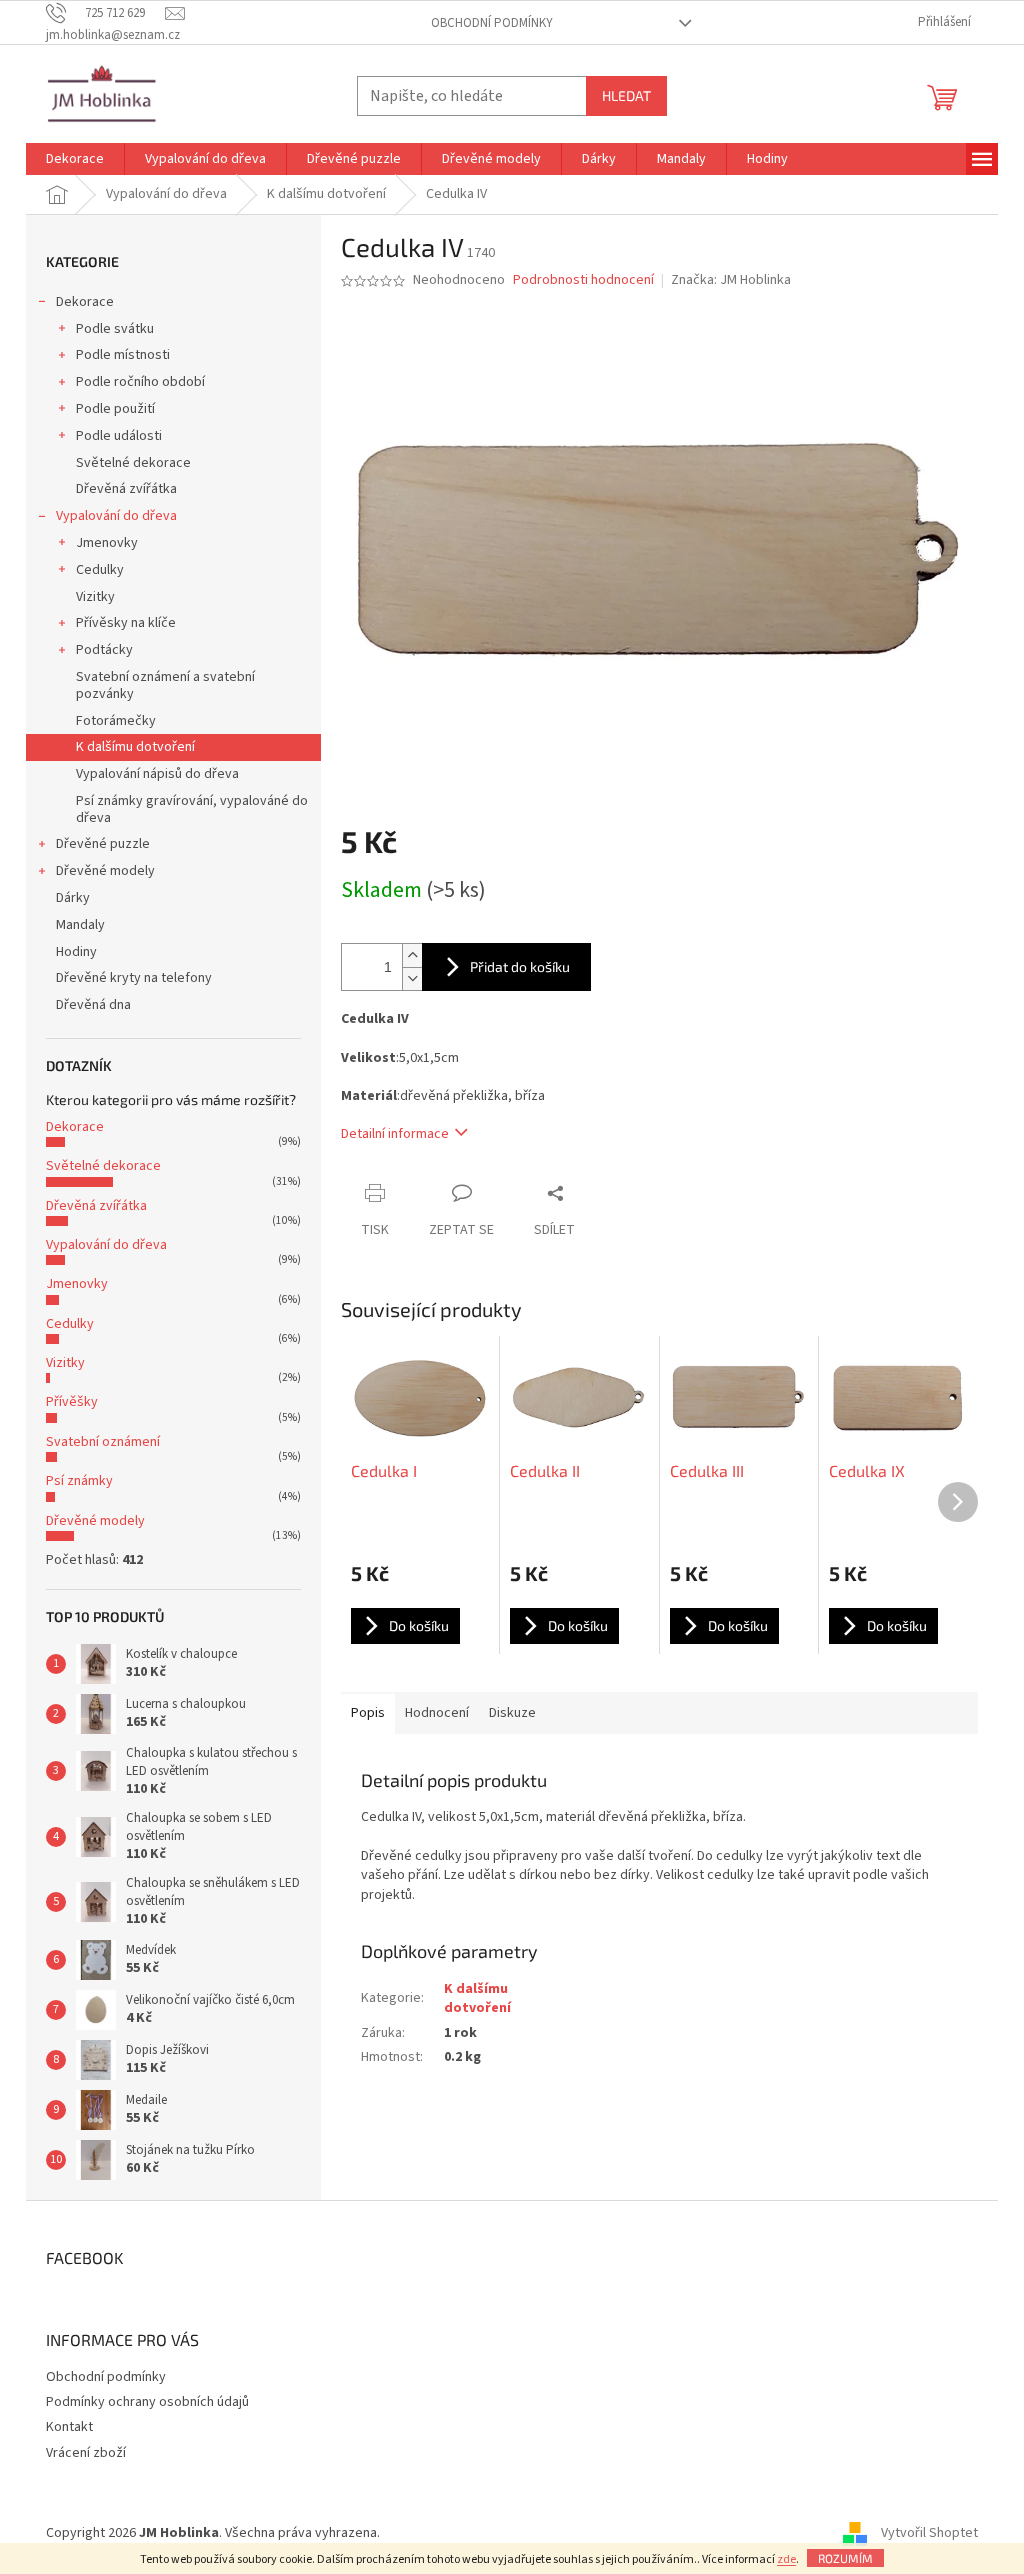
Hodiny (76, 952)
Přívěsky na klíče (126, 623)
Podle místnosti (123, 355)
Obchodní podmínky (492, 23)
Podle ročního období (140, 382)
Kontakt (69, 2427)
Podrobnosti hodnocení (583, 280)
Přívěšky (72, 1402)
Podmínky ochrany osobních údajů (147, 2402)
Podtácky (104, 650)
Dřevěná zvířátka (126, 489)
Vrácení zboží (86, 2453)
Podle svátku (115, 329)
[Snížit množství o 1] (412, 978)
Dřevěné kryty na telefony (134, 978)
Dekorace (85, 302)
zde (786, 2559)
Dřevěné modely (105, 871)
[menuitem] (75, 159)
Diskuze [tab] (512, 1713)
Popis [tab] (368, 1713)
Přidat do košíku (520, 966)
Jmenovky (107, 543)
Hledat (626, 95)
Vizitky (95, 597)
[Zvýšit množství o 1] (412, 955)
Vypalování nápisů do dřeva (157, 774)
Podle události (119, 436)
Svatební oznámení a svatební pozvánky (165, 685)
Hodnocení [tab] (437, 1713)
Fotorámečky (116, 721)
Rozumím (845, 2558)
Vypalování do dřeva (116, 516)
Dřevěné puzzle (103, 844)
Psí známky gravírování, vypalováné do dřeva (192, 809)
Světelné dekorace (133, 463)
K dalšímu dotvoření (135, 747)
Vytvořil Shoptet (929, 2533)
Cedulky (100, 570)
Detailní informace (395, 1134)
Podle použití (115, 409)
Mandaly (80, 925)
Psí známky (79, 1481)
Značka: (731, 280)
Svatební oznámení (103, 1442)
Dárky (73, 898)
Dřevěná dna (93, 1005)
